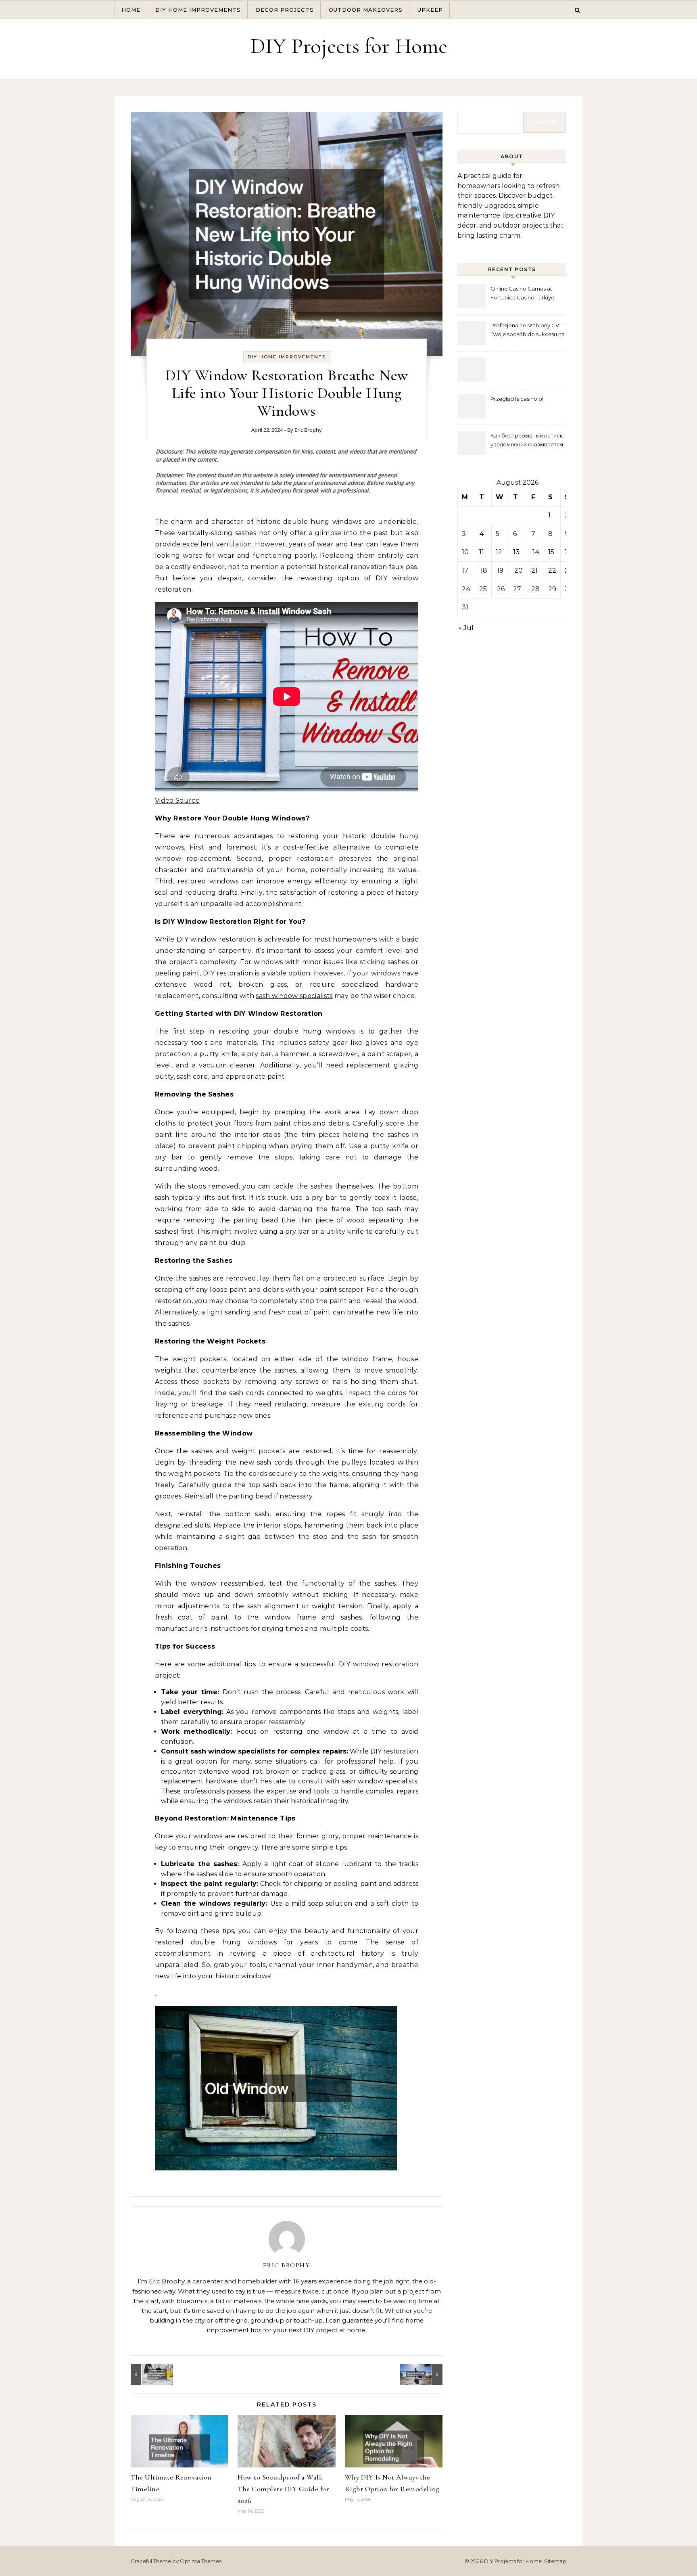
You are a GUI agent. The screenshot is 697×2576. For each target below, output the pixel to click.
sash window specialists (294, 996)
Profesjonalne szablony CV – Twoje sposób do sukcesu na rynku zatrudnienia (528, 331)
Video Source (177, 800)
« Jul (466, 628)
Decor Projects (285, 10)
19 (500, 570)
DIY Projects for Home (349, 46)
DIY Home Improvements (198, 10)
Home (131, 10)
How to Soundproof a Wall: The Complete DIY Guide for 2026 (283, 2489)
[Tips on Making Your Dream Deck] (424, 2374)
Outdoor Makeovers (366, 10)
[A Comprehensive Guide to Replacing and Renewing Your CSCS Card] (149, 2374)
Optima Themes (201, 2561)
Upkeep (430, 10)
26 (501, 589)
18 (484, 570)
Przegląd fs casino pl (517, 399)
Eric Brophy (308, 430)
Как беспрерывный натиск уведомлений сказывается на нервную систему (527, 441)
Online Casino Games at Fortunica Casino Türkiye (522, 293)
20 (519, 570)
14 (536, 552)
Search (545, 122)
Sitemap (555, 2561)
